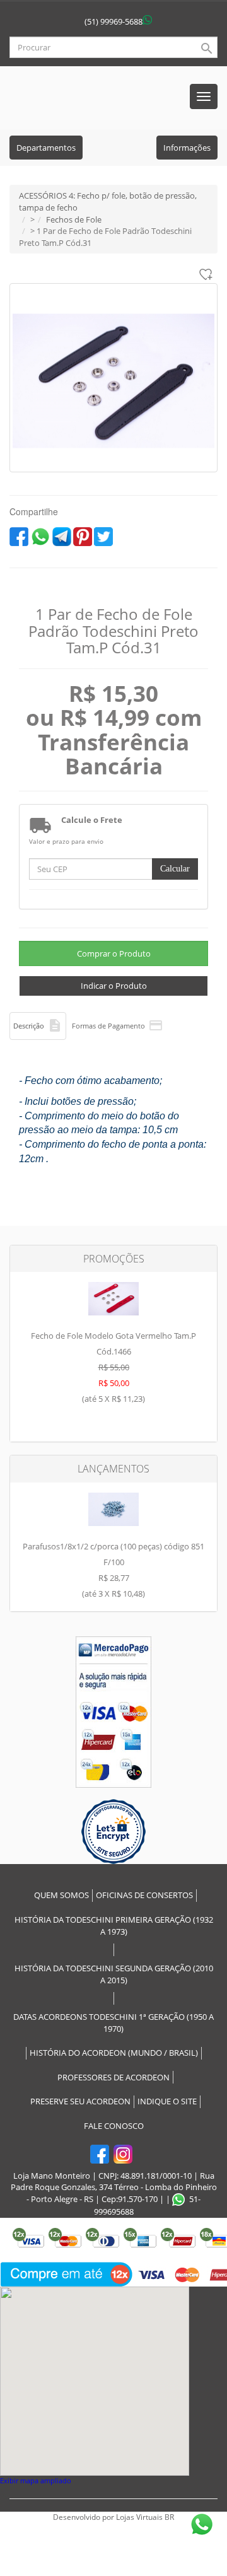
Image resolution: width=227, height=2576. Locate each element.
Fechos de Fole (74, 219)
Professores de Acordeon (113, 2077)
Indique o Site (167, 2101)
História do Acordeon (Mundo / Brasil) (114, 2053)
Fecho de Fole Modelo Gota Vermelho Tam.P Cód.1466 (113, 1367)
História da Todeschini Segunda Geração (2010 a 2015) (114, 1974)
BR (169, 2517)
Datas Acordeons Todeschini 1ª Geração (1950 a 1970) (113, 2023)
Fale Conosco (114, 2126)
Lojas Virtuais (140, 2517)
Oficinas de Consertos (144, 1895)
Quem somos (61, 1895)
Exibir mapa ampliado (36, 2480)
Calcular (175, 869)
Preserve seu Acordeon (80, 2101)
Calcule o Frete (92, 820)
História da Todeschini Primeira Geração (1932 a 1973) (114, 1926)
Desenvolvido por (84, 2517)
